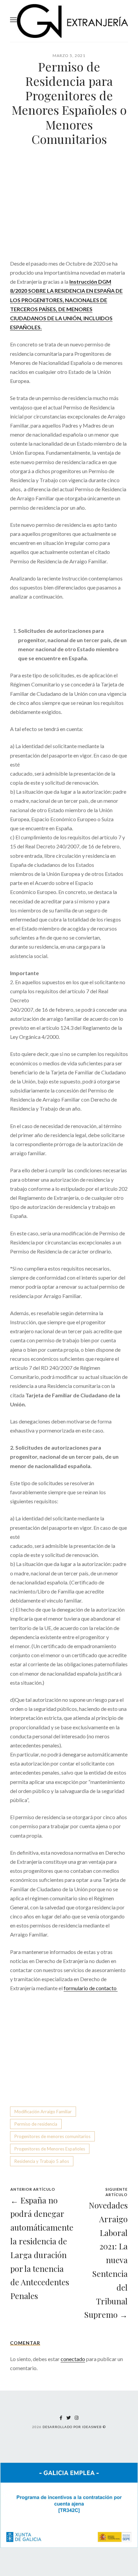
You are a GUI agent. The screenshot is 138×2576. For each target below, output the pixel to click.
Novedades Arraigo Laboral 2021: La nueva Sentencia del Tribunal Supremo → (106, 2260)
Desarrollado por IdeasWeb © (74, 2427)
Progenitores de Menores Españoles (50, 2149)
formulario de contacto (91, 1988)
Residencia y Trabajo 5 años (42, 2161)
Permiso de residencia (36, 2124)
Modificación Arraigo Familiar (43, 2112)
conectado (73, 2359)
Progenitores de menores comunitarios (52, 2136)
